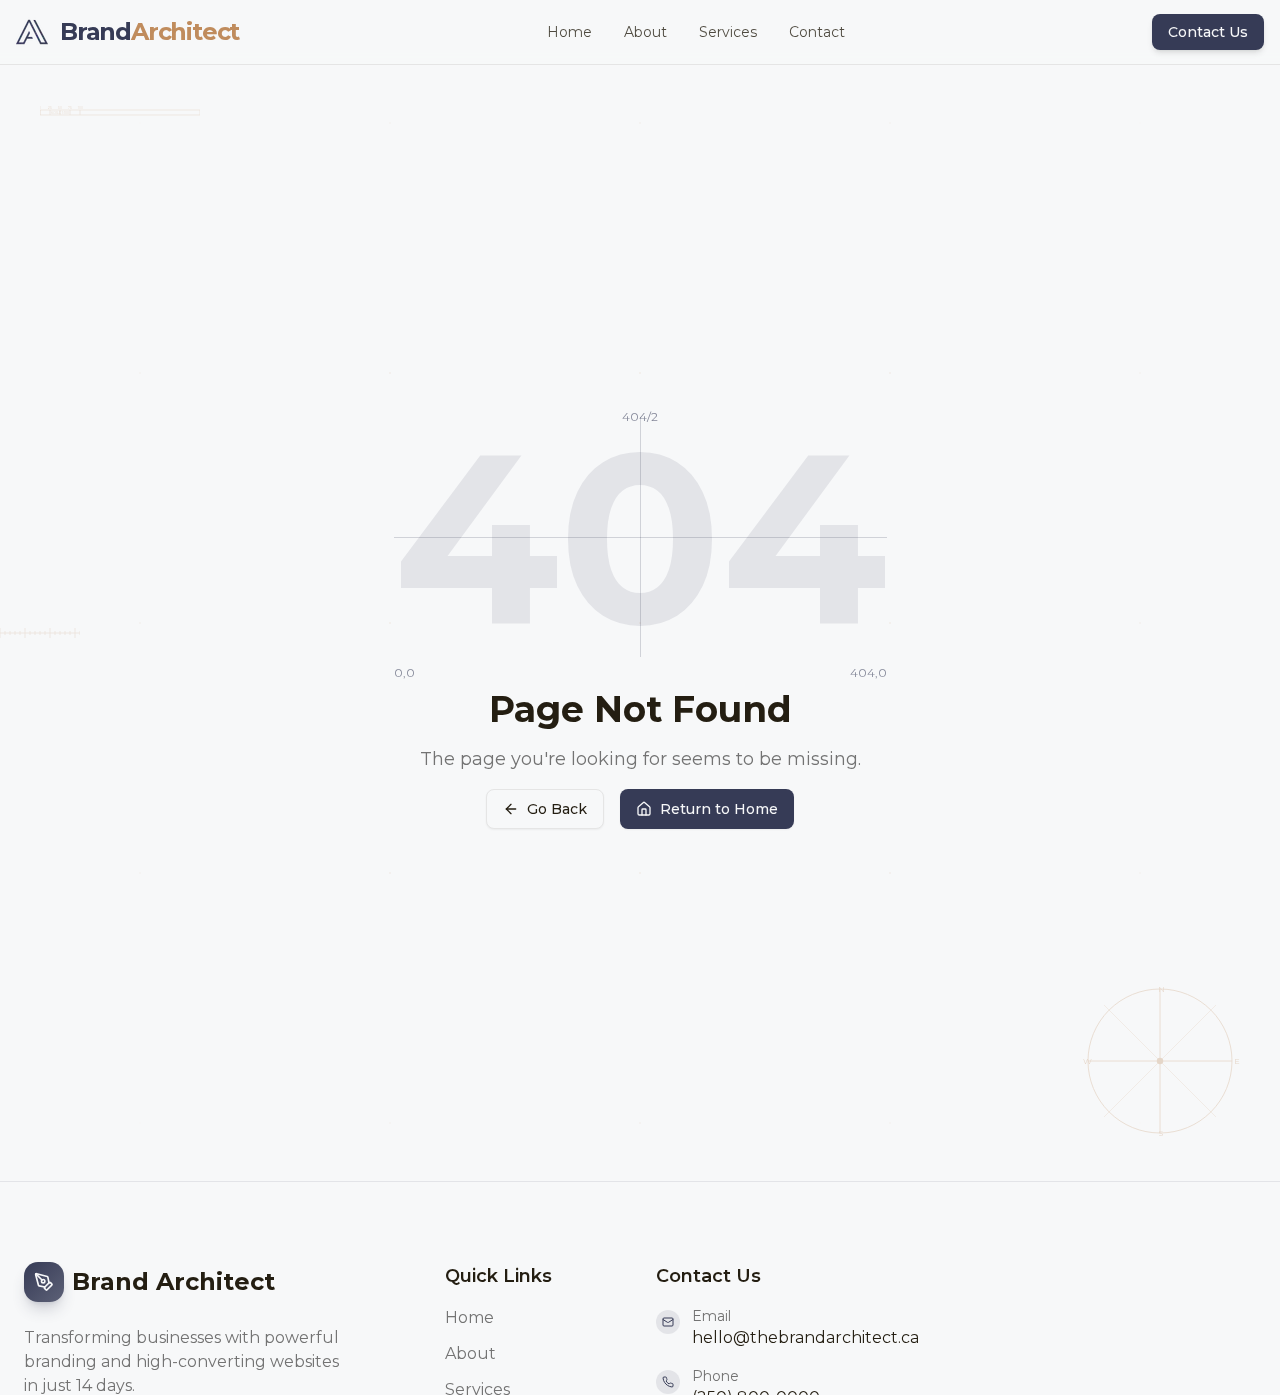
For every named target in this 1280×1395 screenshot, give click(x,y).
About (645, 32)
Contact (817, 32)
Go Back (557, 809)
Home (569, 32)
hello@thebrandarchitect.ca (805, 1337)
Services (728, 32)
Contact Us (1208, 32)
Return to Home (719, 809)
